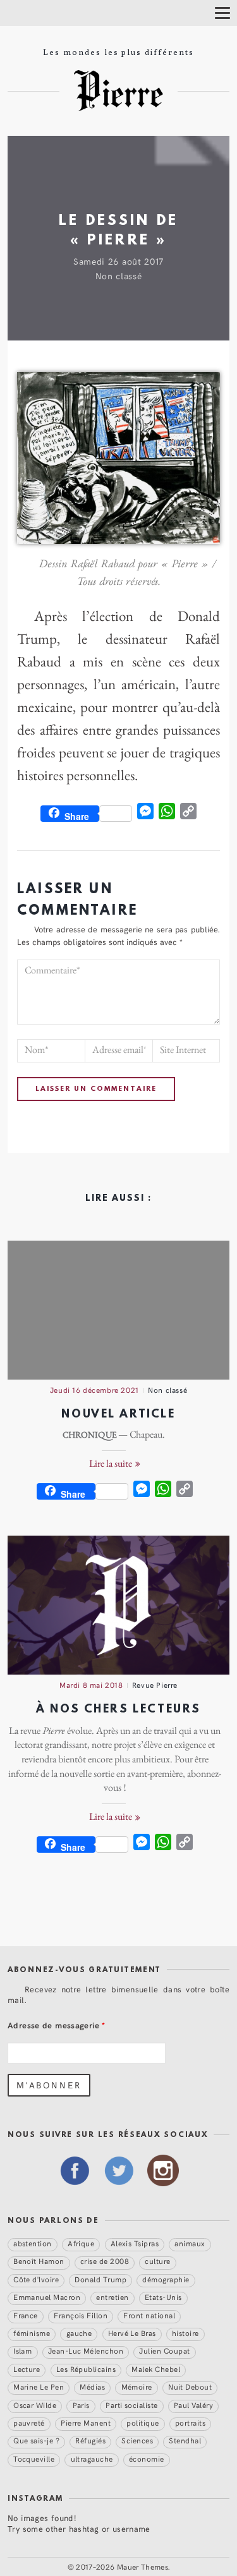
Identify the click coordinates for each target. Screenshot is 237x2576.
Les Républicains (86, 2369)
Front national (149, 2315)
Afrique (81, 2243)
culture (157, 2261)
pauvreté (29, 2423)
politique (143, 2423)
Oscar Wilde (35, 2405)
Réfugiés (90, 2441)
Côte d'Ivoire (36, 2279)
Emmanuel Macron (47, 2297)
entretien (112, 2297)
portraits (190, 2423)
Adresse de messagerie (57, 2025)
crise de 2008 (105, 2261)
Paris (81, 2405)
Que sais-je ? (36, 2441)
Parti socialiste (132, 2405)
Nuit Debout (190, 2386)
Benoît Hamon (39, 2261)
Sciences (137, 2441)
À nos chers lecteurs (118, 1710)
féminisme (32, 2333)
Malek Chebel (156, 2369)
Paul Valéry (193, 2405)
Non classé (119, 276)
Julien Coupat (164, 2351)
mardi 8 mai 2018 (91, 1685)
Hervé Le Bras (132, 2333)
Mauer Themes (143, 2567)
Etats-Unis (163, 2297)
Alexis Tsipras (135, 2243)
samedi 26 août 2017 (118, 261)
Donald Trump (100, 2279)
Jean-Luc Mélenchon (86, 2351)
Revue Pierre (155, 1685)
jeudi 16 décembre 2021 (94, 1390)
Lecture (27, 2369)
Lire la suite (112, 1464)
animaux (190, 2243)
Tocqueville (34, 2459)
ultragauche (92, 2459)
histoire (185, 2333)
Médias (92, 2386)
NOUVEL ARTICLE (118, 1415)
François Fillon (81, 2315)
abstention (33, 2243)
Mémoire (137, 2386)
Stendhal (185, 2441)
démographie (166, 2279)
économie (147, 2459)
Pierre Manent (86, 2423)
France (26, 2315)
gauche (79, 2333)
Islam (22, 2351)
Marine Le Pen (39, 2386)
